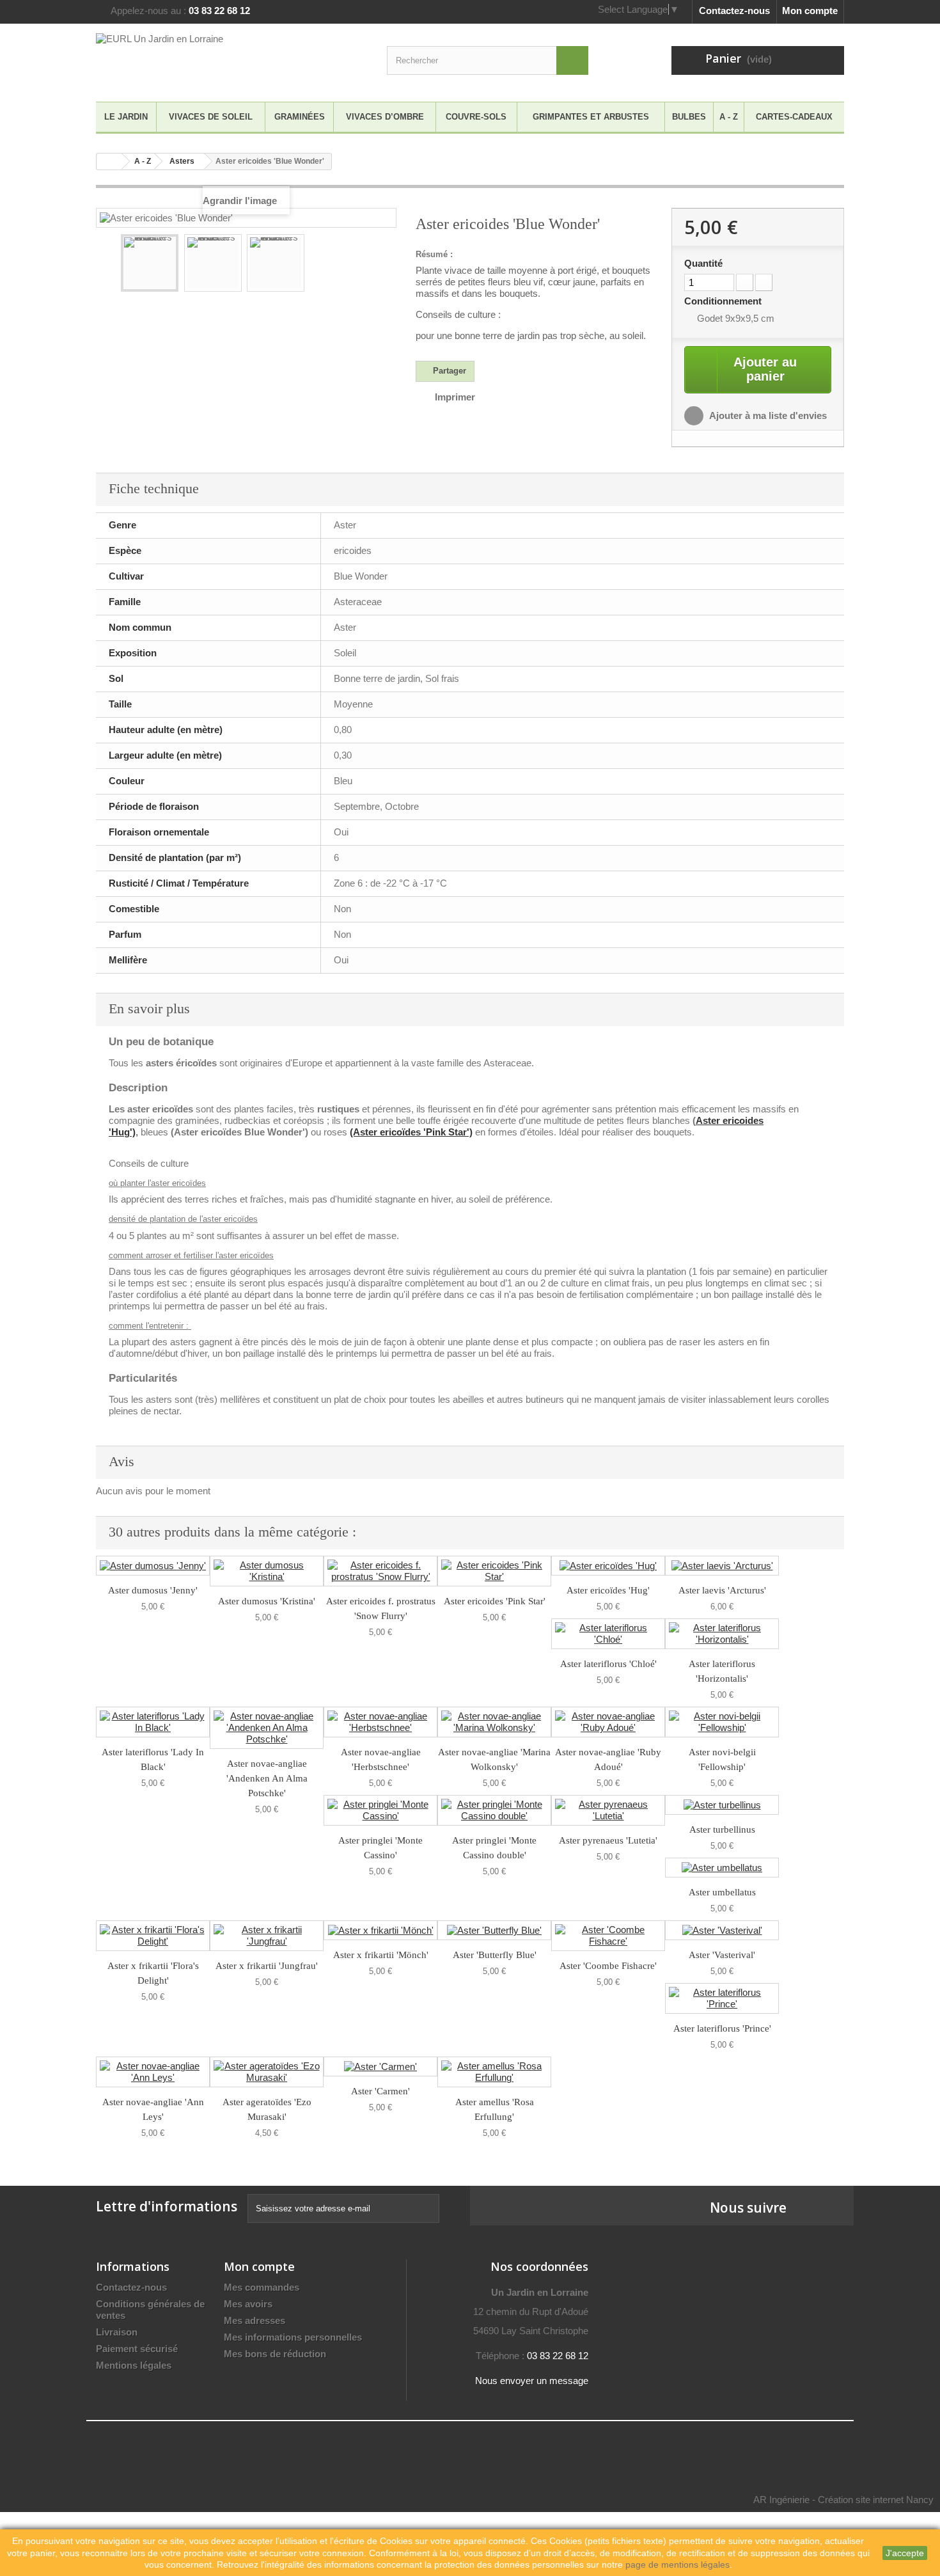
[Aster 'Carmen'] (380, 2066)
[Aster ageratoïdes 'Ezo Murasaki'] (267, 2072)
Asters (182, 161)
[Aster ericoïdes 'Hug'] (608, 1566)
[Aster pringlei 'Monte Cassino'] (380, 1810)
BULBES (689, 117)
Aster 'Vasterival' (722, 1955)
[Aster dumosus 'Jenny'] (153, 1566)
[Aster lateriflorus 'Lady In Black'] (153, 1722)
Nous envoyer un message (532, 2381)
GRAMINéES (300, 117)
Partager (448, 371)
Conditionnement (724, 301)
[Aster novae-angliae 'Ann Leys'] (153, 2072)
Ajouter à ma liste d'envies (767, 415)
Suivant (378, 265)
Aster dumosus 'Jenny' (153, 1590)
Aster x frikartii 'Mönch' (381, 1955)
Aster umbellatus (722, 1892)
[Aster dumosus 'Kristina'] (267, 1571)
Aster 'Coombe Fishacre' (608, 1966)
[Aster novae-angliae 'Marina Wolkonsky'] (494, 1722)
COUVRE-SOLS (476, 117)
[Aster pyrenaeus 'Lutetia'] (608, 1810)
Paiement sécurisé (137, 2349)
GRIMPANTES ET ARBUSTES (591, 117)
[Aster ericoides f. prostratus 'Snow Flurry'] (380, 1571)
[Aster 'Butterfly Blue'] (494, 1930)
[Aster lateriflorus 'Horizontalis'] (722, 1634)
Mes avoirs (248, 2304)
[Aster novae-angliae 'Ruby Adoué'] (608, 1722)
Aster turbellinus (722, 1829)
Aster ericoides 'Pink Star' (495, 1601)
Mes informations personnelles (293, 2337)
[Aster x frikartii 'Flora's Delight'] (153, 1936)
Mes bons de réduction (275, 2354)
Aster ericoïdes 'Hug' (608, 1590)
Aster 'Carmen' (380, 2091)
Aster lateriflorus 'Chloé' (608, 1664)
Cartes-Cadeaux (794, 117)
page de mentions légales (678, 2564)
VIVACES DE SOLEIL (211, 117)
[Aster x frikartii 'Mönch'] (380, 1930)
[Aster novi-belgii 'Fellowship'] (722, 1722)
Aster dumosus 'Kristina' (267, 1601)
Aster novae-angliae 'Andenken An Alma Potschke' (267, 1778)
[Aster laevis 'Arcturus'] (722, 1566)
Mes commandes (262, 2287)
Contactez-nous (734, 11)
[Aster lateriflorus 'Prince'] (722, 1998)
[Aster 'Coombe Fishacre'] (608, 1936)
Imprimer (455, 397)
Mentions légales (134, 2365)
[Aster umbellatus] (722, 1868)
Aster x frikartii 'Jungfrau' (267, 1966)
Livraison (117, 2332)
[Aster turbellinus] (722, 1805)
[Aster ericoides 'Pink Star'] (494, 1571)
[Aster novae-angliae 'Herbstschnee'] (380, 1722)
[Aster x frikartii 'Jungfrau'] (267, 1936)
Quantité (703, 263)
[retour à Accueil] (109, 162)
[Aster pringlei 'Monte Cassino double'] (494, 1810)
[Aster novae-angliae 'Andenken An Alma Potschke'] (267, 1728)
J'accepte (905, 2553)
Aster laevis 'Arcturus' (722, 1590)
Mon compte (810, 11)
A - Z (729, 117)
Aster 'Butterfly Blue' (495, 1955)
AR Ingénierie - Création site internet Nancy (843, 2500)
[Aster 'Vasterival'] (722, 1930)
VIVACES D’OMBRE (385, 117)
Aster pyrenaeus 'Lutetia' (608, 1840)
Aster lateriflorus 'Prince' (722, 2028)
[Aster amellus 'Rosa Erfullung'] (494, 2072)
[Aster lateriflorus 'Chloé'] (608, 1634)
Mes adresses (255, 2320)
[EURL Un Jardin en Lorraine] (214, 59)
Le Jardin (126, 117)
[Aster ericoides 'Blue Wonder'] (150, 263)
